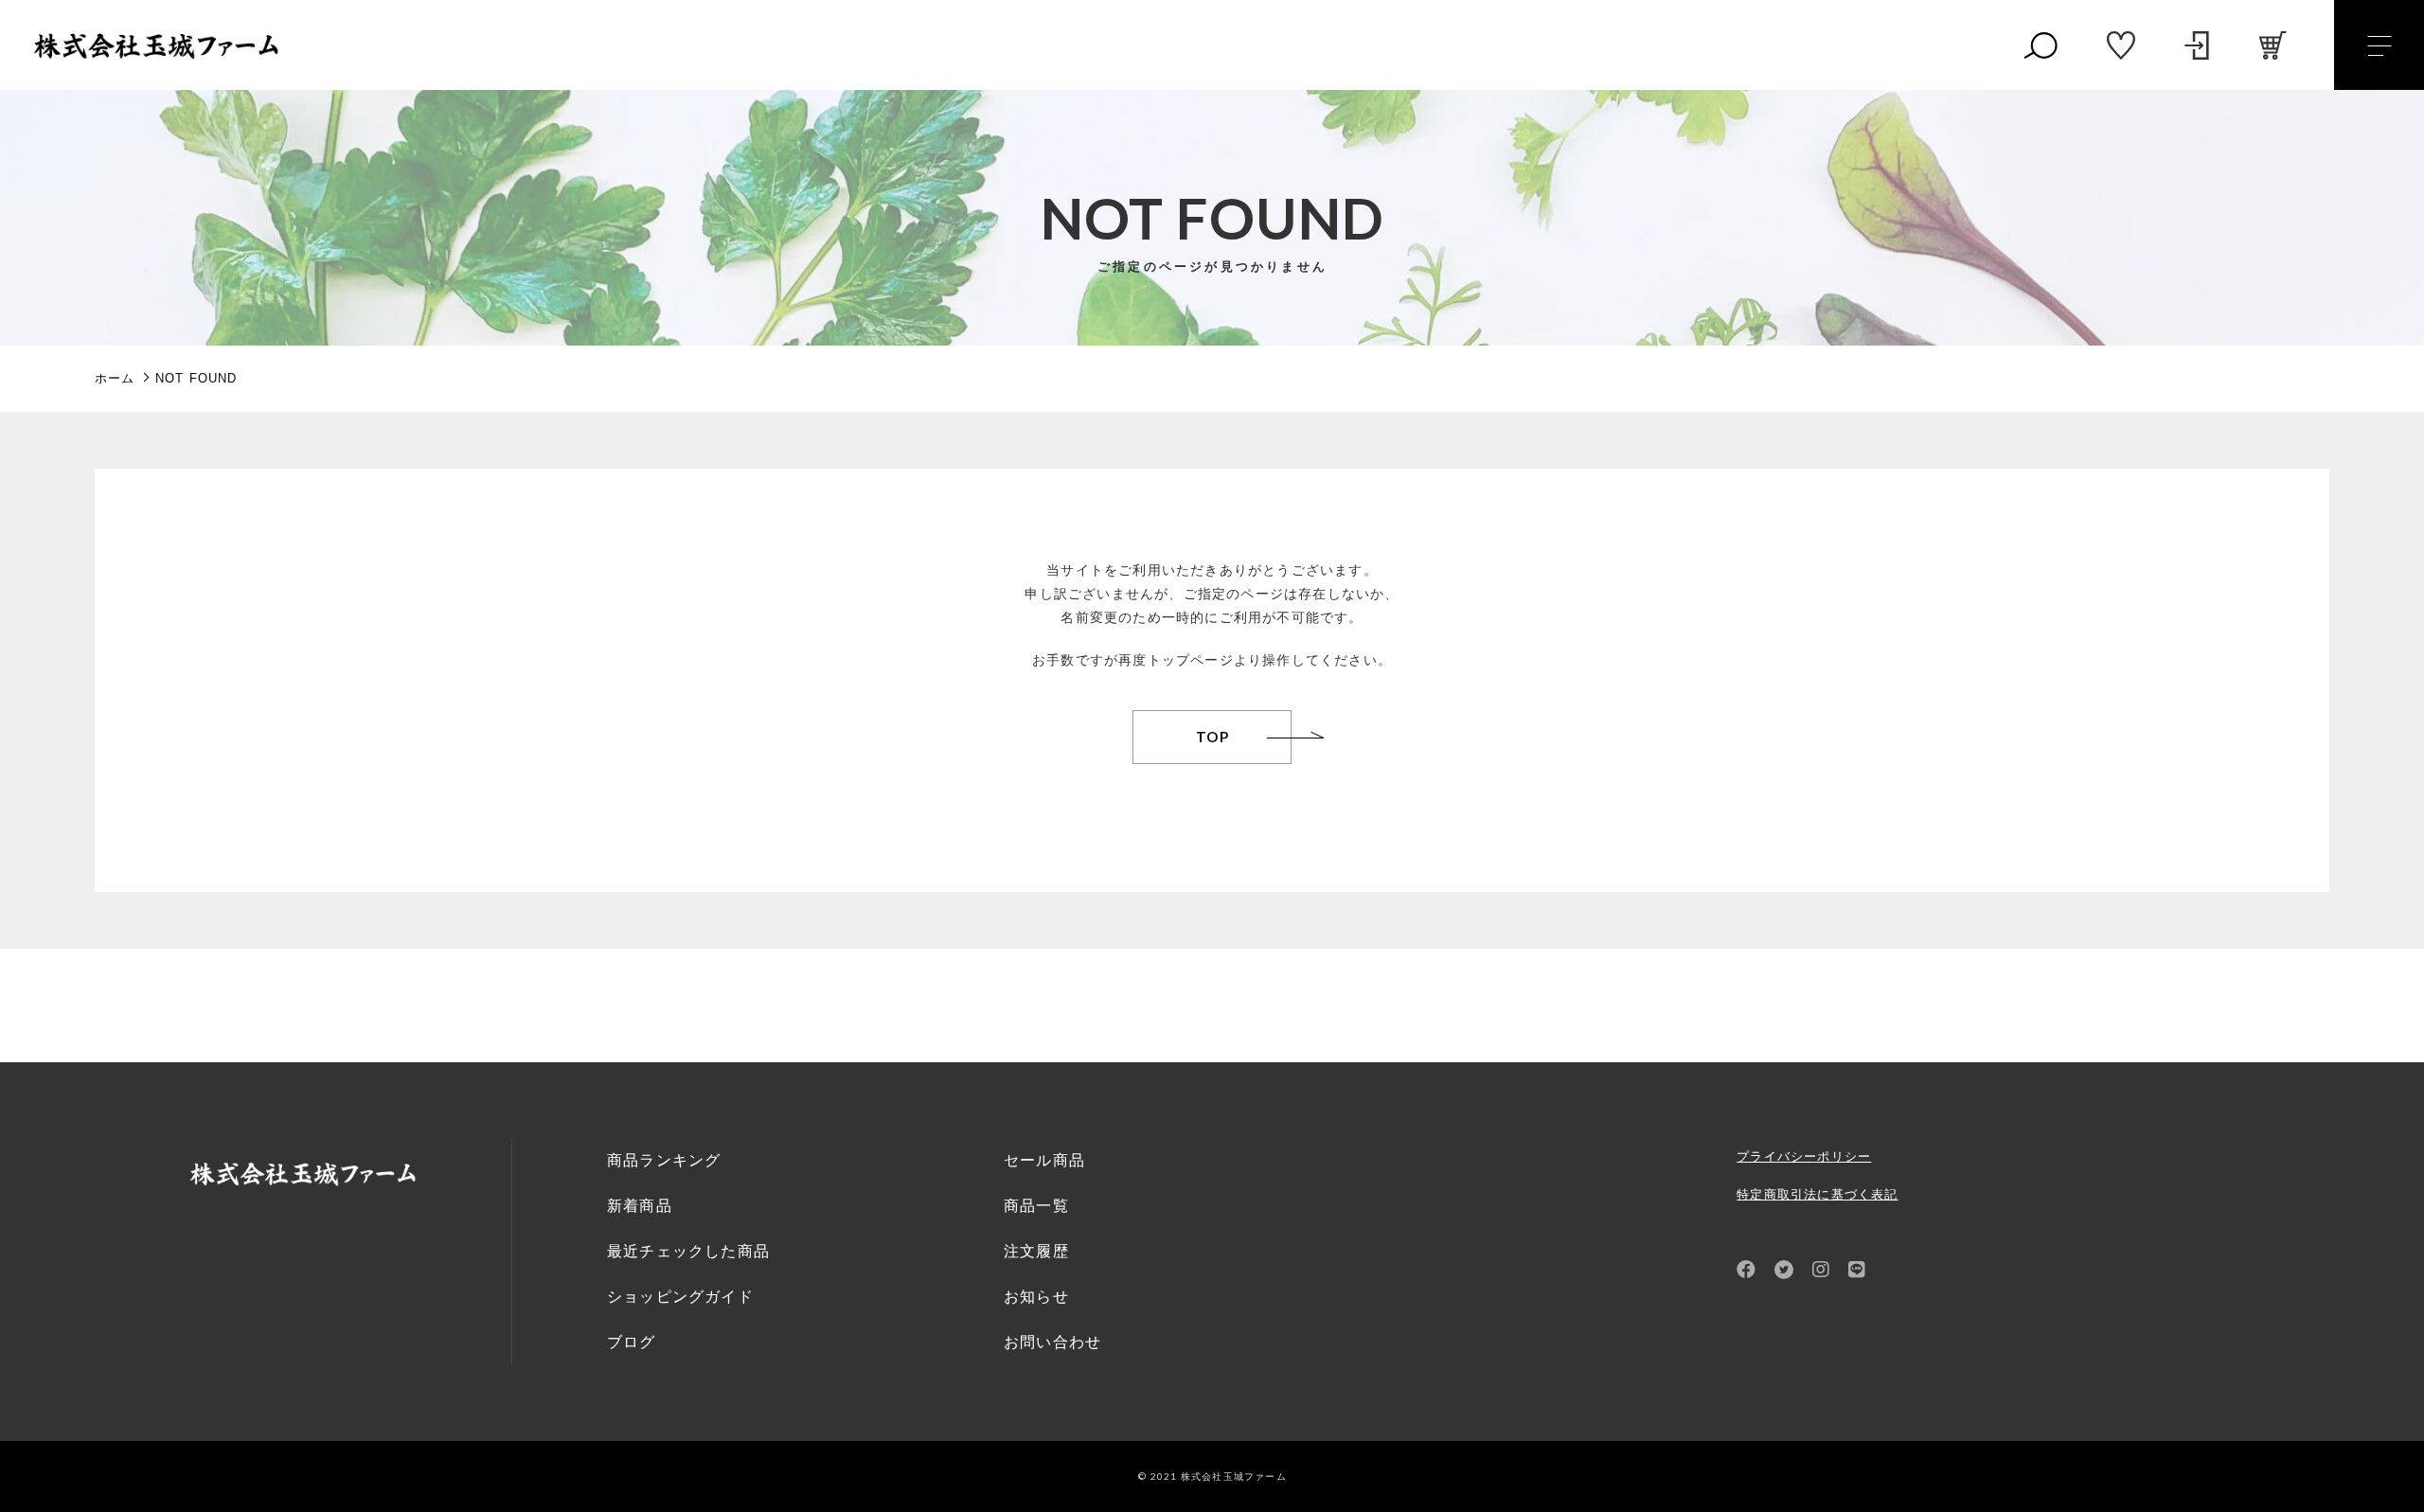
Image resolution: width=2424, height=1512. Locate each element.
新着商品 (640, 1206)
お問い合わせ (1052, 1342)
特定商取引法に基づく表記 (1817, 1194)
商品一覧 (1036, 1206)
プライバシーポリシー (1804, 1156)
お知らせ (1036, 1297)
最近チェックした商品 (688, 1251)
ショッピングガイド (680, 1297)
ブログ (632, 1342)
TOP (1212, 737)
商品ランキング (664, 1160)
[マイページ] (2197, 45)
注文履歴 (1036, 1251)
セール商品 (1044, 1160)
